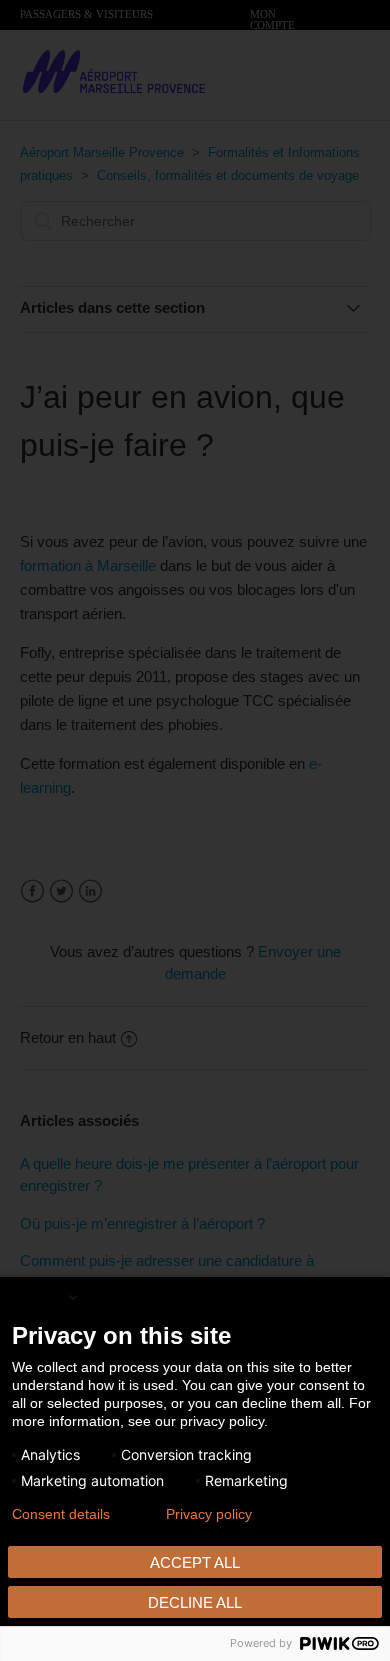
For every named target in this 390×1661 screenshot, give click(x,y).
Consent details (61, 1514)
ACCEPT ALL (195, 1562)
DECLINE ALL (195, 1602)
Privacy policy (209, 1514)
